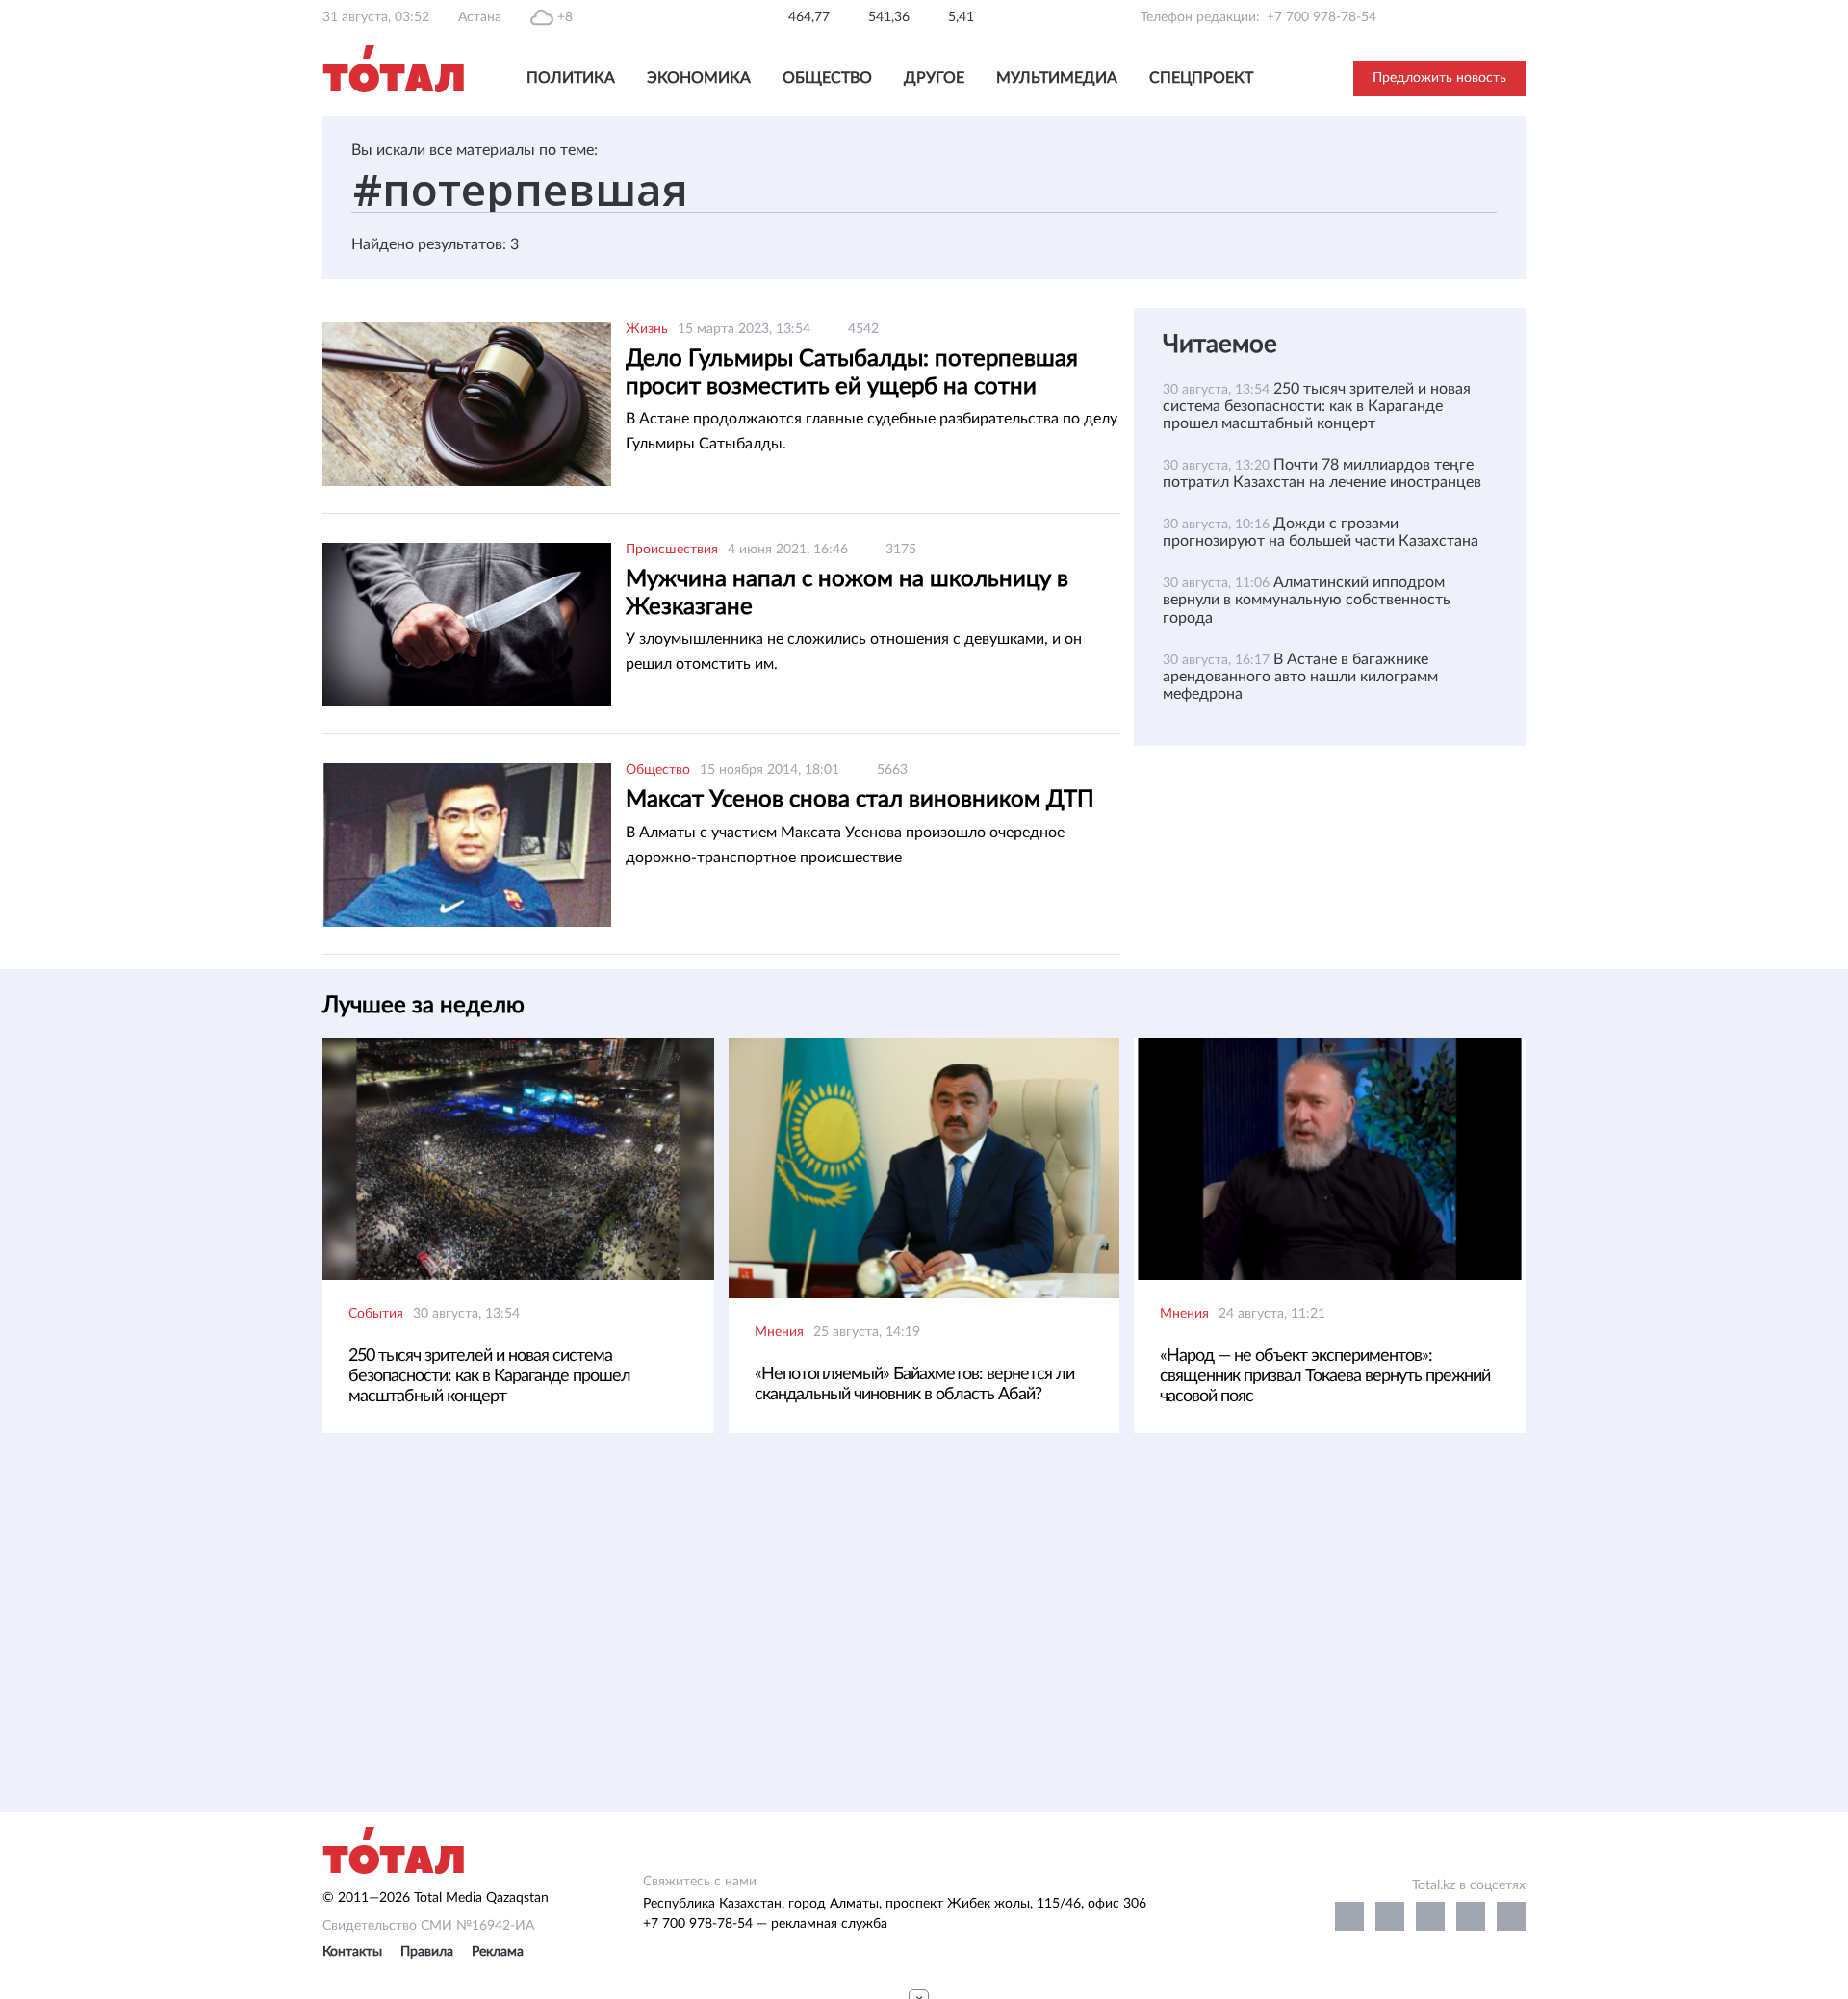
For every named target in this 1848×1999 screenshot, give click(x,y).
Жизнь (647, 329)
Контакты (352, 1952)
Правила (427, 1952)
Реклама (498, 1952)
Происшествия (672, 550)
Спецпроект (1201, 78)
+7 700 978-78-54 (1322, 17)
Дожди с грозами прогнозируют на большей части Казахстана (1321, 532)
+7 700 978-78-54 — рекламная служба (765, 1924)
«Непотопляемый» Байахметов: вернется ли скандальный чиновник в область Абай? (914, 1384)
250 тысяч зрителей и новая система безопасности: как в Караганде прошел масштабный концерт (1317, 406)
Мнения (779, 1332)
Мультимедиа (1057, 78)
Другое (934, 78)
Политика (571, 78)
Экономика (699, 78)
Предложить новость (1439, 78)
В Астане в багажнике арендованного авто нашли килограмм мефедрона (1300, 677)
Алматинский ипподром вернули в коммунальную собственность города (1307, 600)
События (376, 1314)
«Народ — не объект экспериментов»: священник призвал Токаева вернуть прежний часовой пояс (1325, 1376)
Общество (827, 78)
